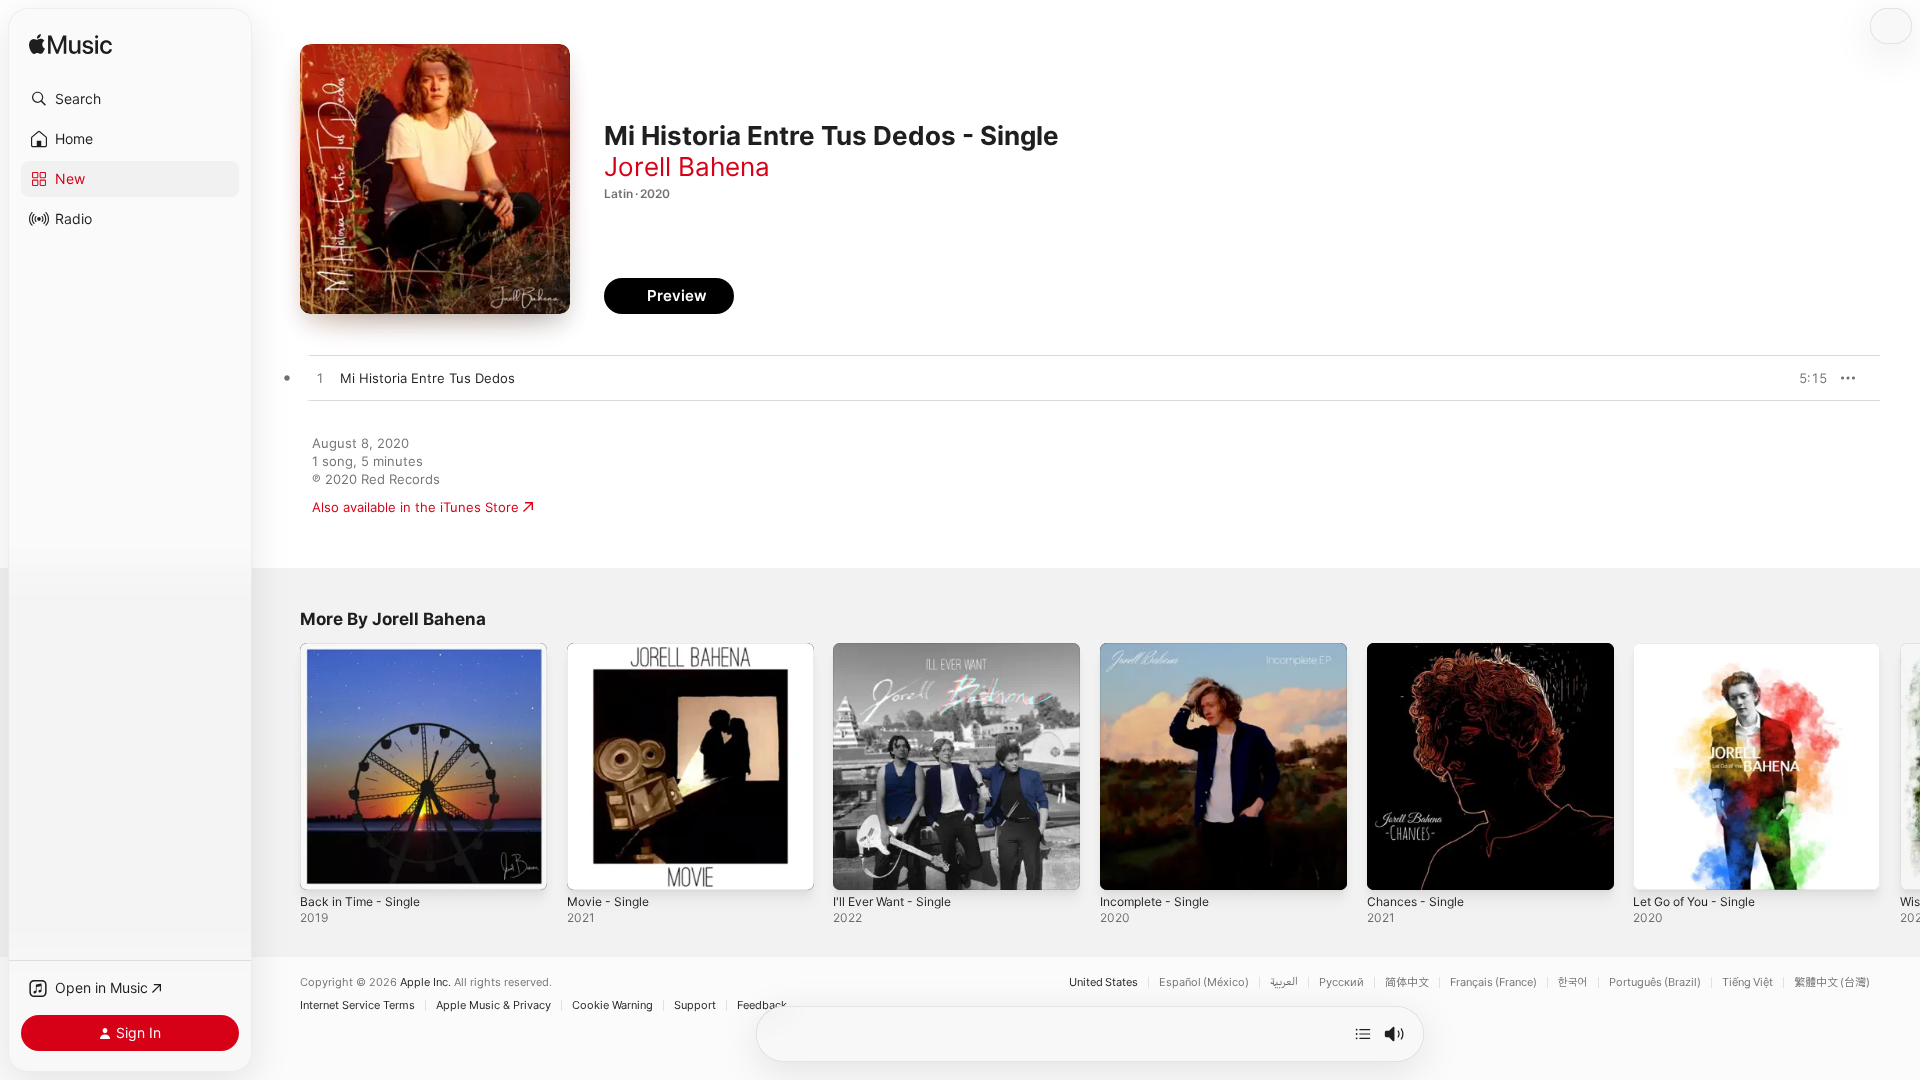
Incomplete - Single (1160, 651)
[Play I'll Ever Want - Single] (858, 865)
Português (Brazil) (1655, 982)
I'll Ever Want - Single (898, 651)
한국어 (1573, 982)
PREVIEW (1805, 378)
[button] (130, 99)
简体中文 (1407, 982)
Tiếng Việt (1747, 982)
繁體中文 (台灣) (1832, 982)
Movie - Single (612, 651)
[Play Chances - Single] (1392, 865)
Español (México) (1204, 982)
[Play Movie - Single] (592, 865)
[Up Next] (1363, 1034)
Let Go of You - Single (1702, 651)
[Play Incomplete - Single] (1125, 865)
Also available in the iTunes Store (415, 507)
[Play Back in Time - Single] (325, 865)
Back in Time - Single (365, 651)
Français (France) (1493, 982)
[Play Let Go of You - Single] (1658, 865)
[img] (70, 45)
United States (1103, 982)
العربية (1284, 982)
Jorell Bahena (687, 166)
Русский (1341, 982)
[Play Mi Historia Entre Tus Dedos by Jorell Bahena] (320, 379)
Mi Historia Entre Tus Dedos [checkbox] (427, 378)
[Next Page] (1900, 766)
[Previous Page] (280, 766)
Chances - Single (1420, 651)
